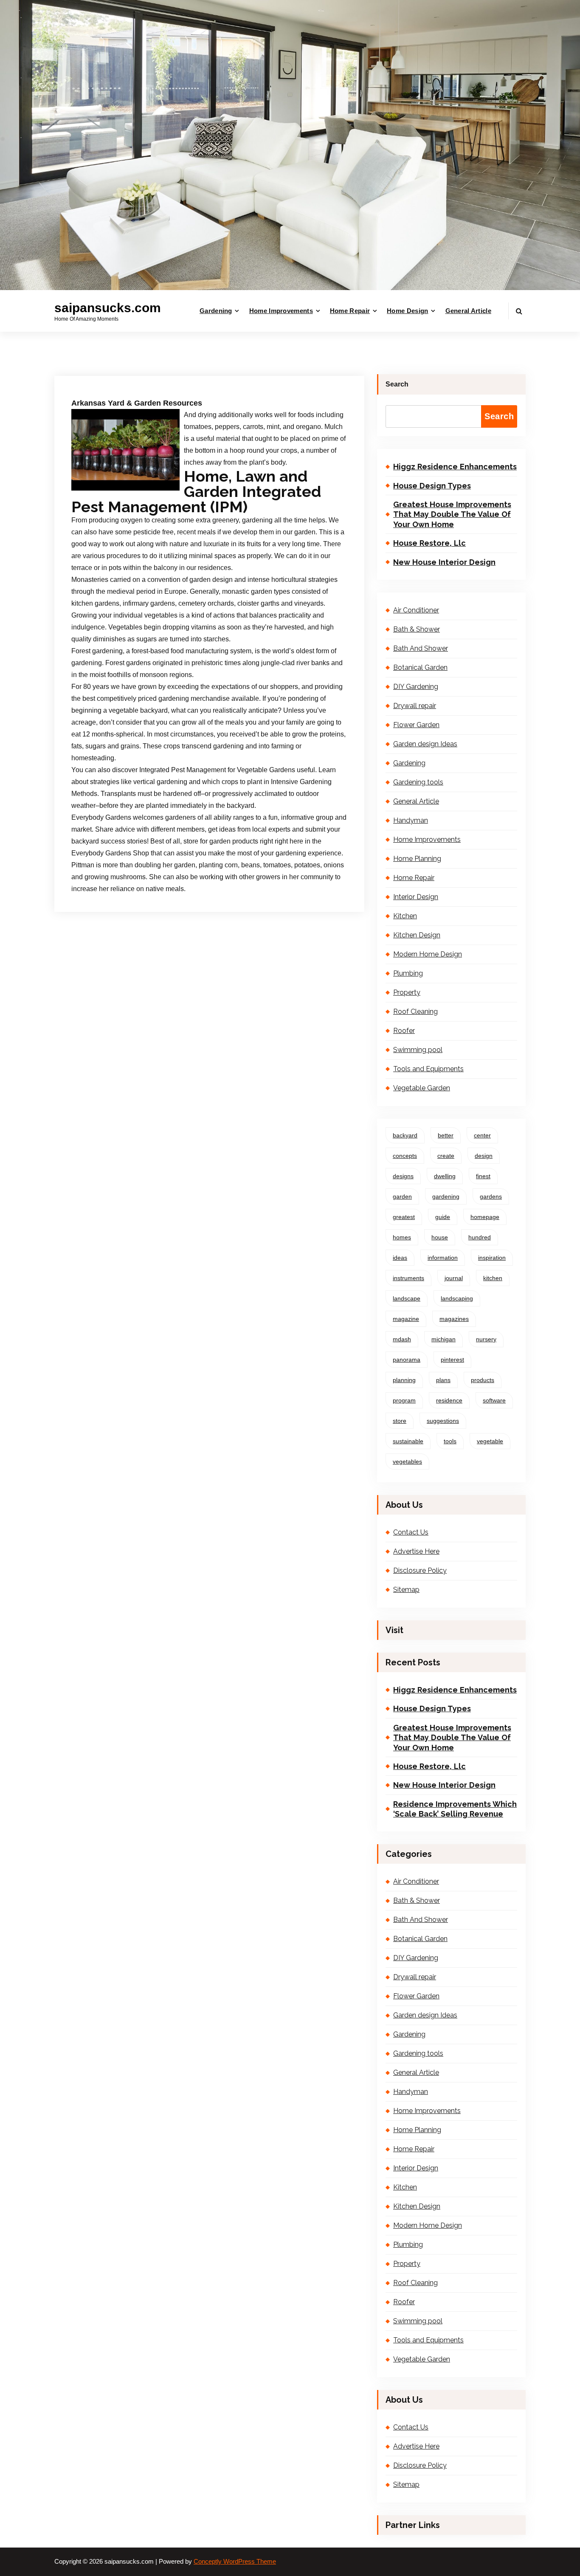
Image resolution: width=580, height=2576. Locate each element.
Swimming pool (418, 1050)
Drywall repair (415, 706)
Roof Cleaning (415, 1011)
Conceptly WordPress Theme (235, 2562)
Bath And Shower (421, 648)
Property (407, 992)
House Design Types (432, 486)
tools (450, 1441)
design (484, 1156)
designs (403, 1176)
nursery (486, 1339)
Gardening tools (418, 782)
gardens (491, 1196)
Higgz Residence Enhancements (455, 467)
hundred (480, 1237)
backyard (405, 1135)
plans (443, 1380)
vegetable (490, 1441)
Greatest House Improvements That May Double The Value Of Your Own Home (452, 514)
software (494, 1400)
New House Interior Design (444, 562)
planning (404, 1380)
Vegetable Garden (422, 1088)
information (443, 1258)
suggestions (443, 1421)
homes (402, 1237)
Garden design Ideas (425, 744)
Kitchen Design (417, 935)
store (400, 1421)
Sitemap (406, 1590)
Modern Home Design (428, 954)
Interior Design (416, 897)
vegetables (407, 1462)
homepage (485, 1217)
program (404, 1400)
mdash (402, 1339)
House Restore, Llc (429, 543)
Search (397, 384)
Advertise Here (416, 1551)
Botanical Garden (420, 667)
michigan (443, 1339)
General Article (469, 311)
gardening (446, 1196)
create (446, 1156)
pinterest (452, 1360)
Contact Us (411, 1532)
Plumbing (408, 973)
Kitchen (405, 916)
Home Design (407, 311)
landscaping (457, 1298)
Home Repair (350, 311)
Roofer (404, 1031)
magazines (454, 1319)
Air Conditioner (416, 610)
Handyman (411, 820)
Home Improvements (281, 311)
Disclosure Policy (420, 1570)
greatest (404, 1217)
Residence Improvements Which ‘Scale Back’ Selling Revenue (455, 1809)
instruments (408, 1278)
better (446, 1135)
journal (454, 1278)
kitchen (493, 1278)
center (482, 1135)
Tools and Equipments (428, 1069)
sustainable (408, 1441)
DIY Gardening (416, 687)
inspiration (492, 1258)
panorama (407, 1360)
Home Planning (417, 859)
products (483, 1380)
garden (402, 1196)
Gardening (216, 311)
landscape (407, 1298)
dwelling (445, 1176)
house (440, 1237)
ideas (400, 1258)
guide (443, 1217)
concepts (405, 1156)
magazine (406, 1319)
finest (483, 1176)
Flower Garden (416, 725)
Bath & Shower (417, 629)
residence (449, 1400)
